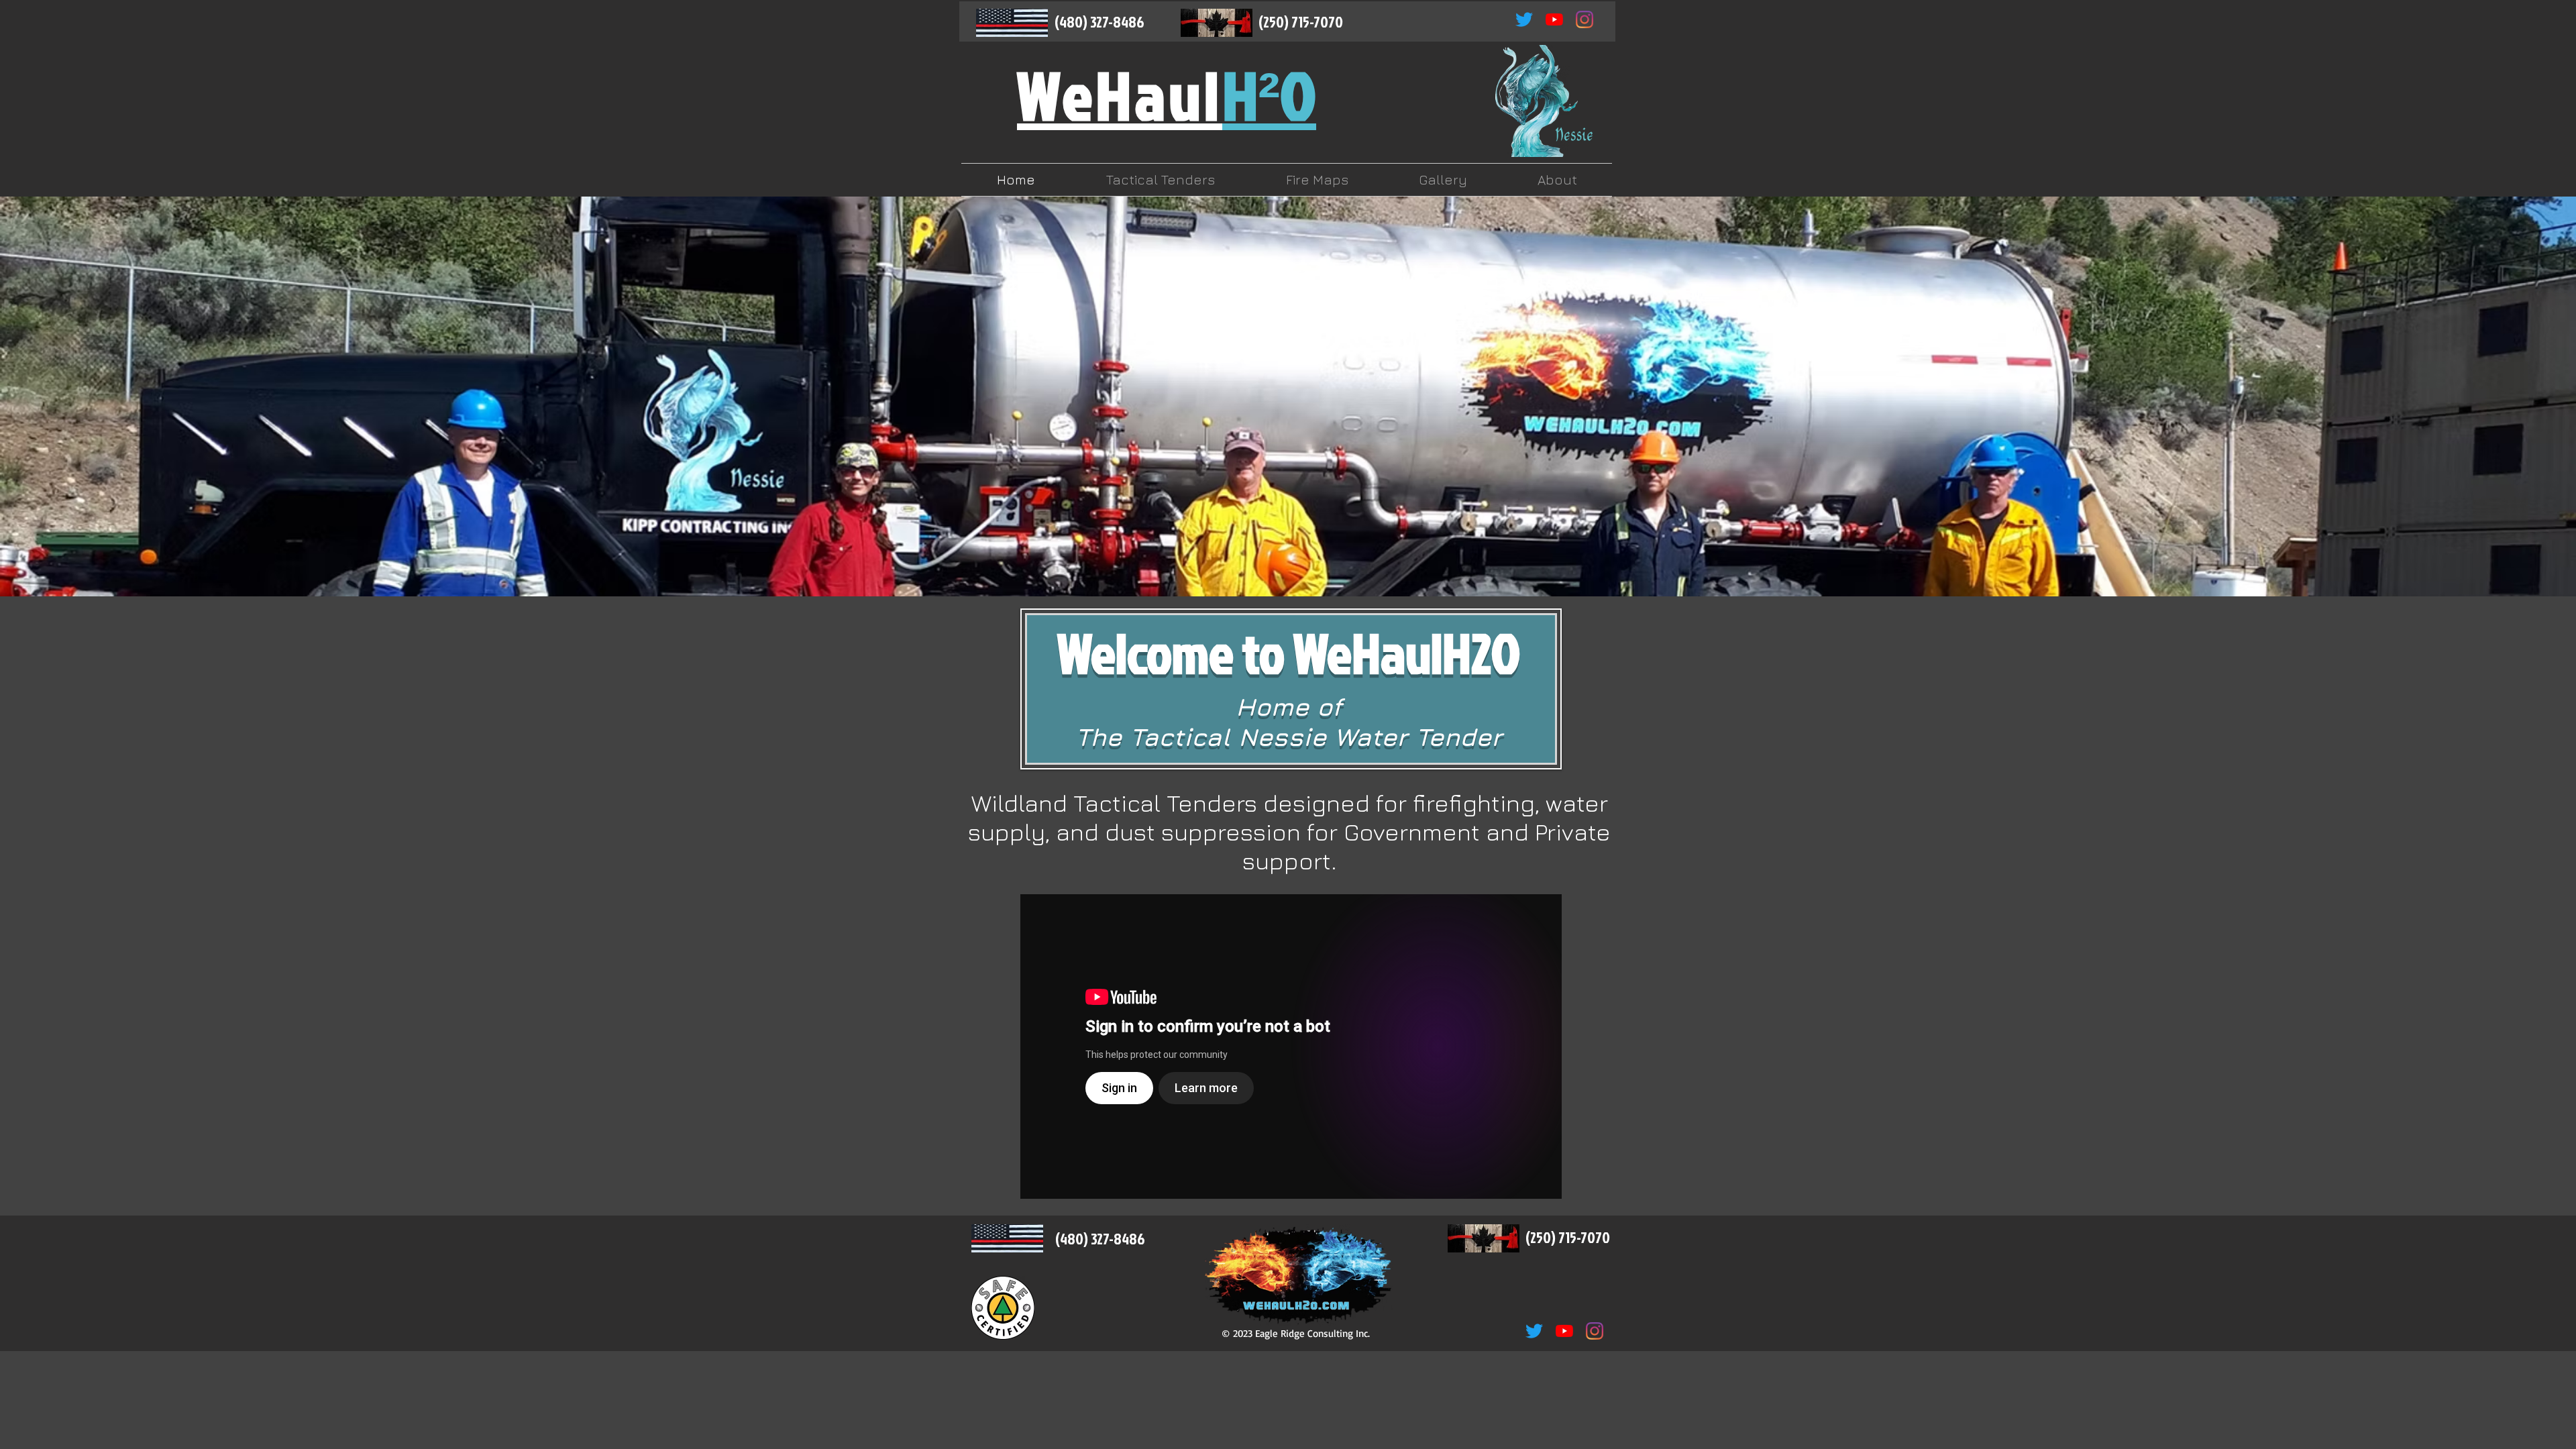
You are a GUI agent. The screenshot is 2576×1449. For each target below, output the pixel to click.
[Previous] (75, 396)
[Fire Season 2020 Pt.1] (1291, 1046)
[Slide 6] (1325, 563)
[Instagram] (1585, 19)
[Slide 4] (1297, 563)
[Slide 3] (1266, 563)
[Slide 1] (1251, 563)
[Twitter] (1524, 19)
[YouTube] (1554, 19)
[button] (1161, 180)
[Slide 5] (1311, 563)
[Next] (2501, 396)
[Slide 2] (1281, 563)
